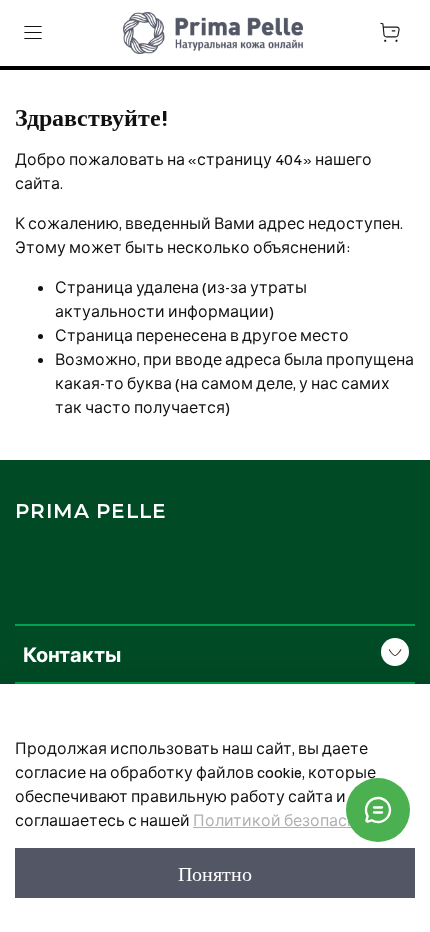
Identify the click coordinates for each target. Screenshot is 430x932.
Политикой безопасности (293, 820)
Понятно (215, 873)
